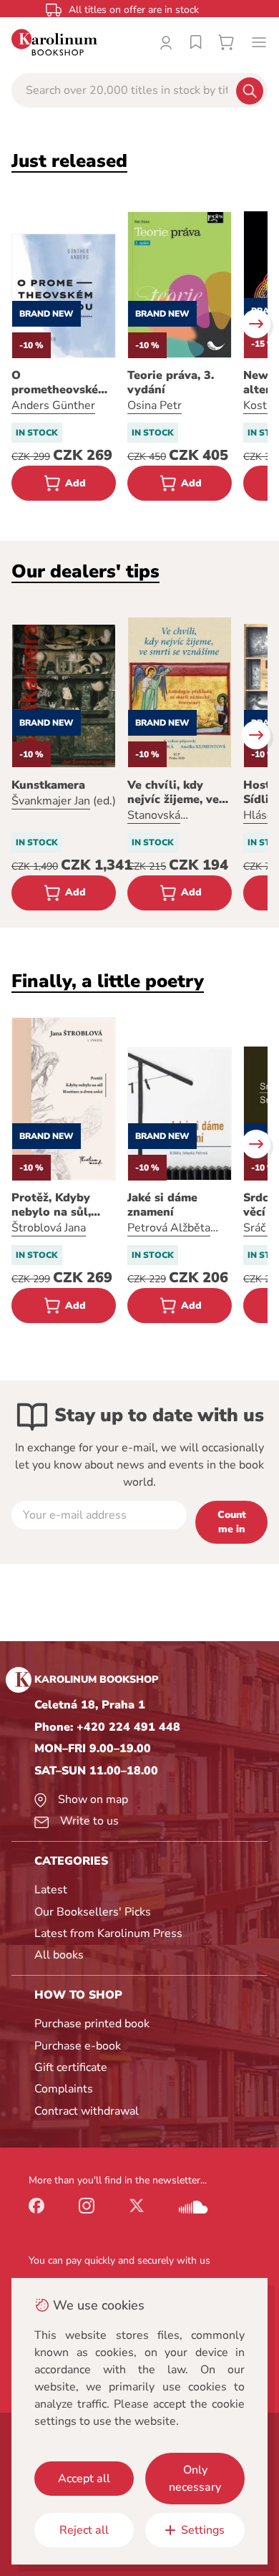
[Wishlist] (196, 42)
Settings (203, 2530)
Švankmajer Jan (51, 801)
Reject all (84, 2530)
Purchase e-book (78, 2046)
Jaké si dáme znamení (162, 1205)
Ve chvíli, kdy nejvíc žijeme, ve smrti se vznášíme (177, 792)
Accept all (84, 2479)
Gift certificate (71, 2067)
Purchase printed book (92, 2024)
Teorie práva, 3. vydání (171, 383)
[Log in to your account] (166, 42)
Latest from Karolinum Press (108, 1933)
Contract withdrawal (87, 2111)
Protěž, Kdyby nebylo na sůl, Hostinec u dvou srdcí (58, 1205)
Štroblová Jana (49, 1228)
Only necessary (195, 2479)
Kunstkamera (48, 785)
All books (59, 1955)
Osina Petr (155, 405)
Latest (51, 1890)
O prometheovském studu (60, 383)
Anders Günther (53, 405)
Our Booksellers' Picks (93, 1912)
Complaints (64, 2089)
